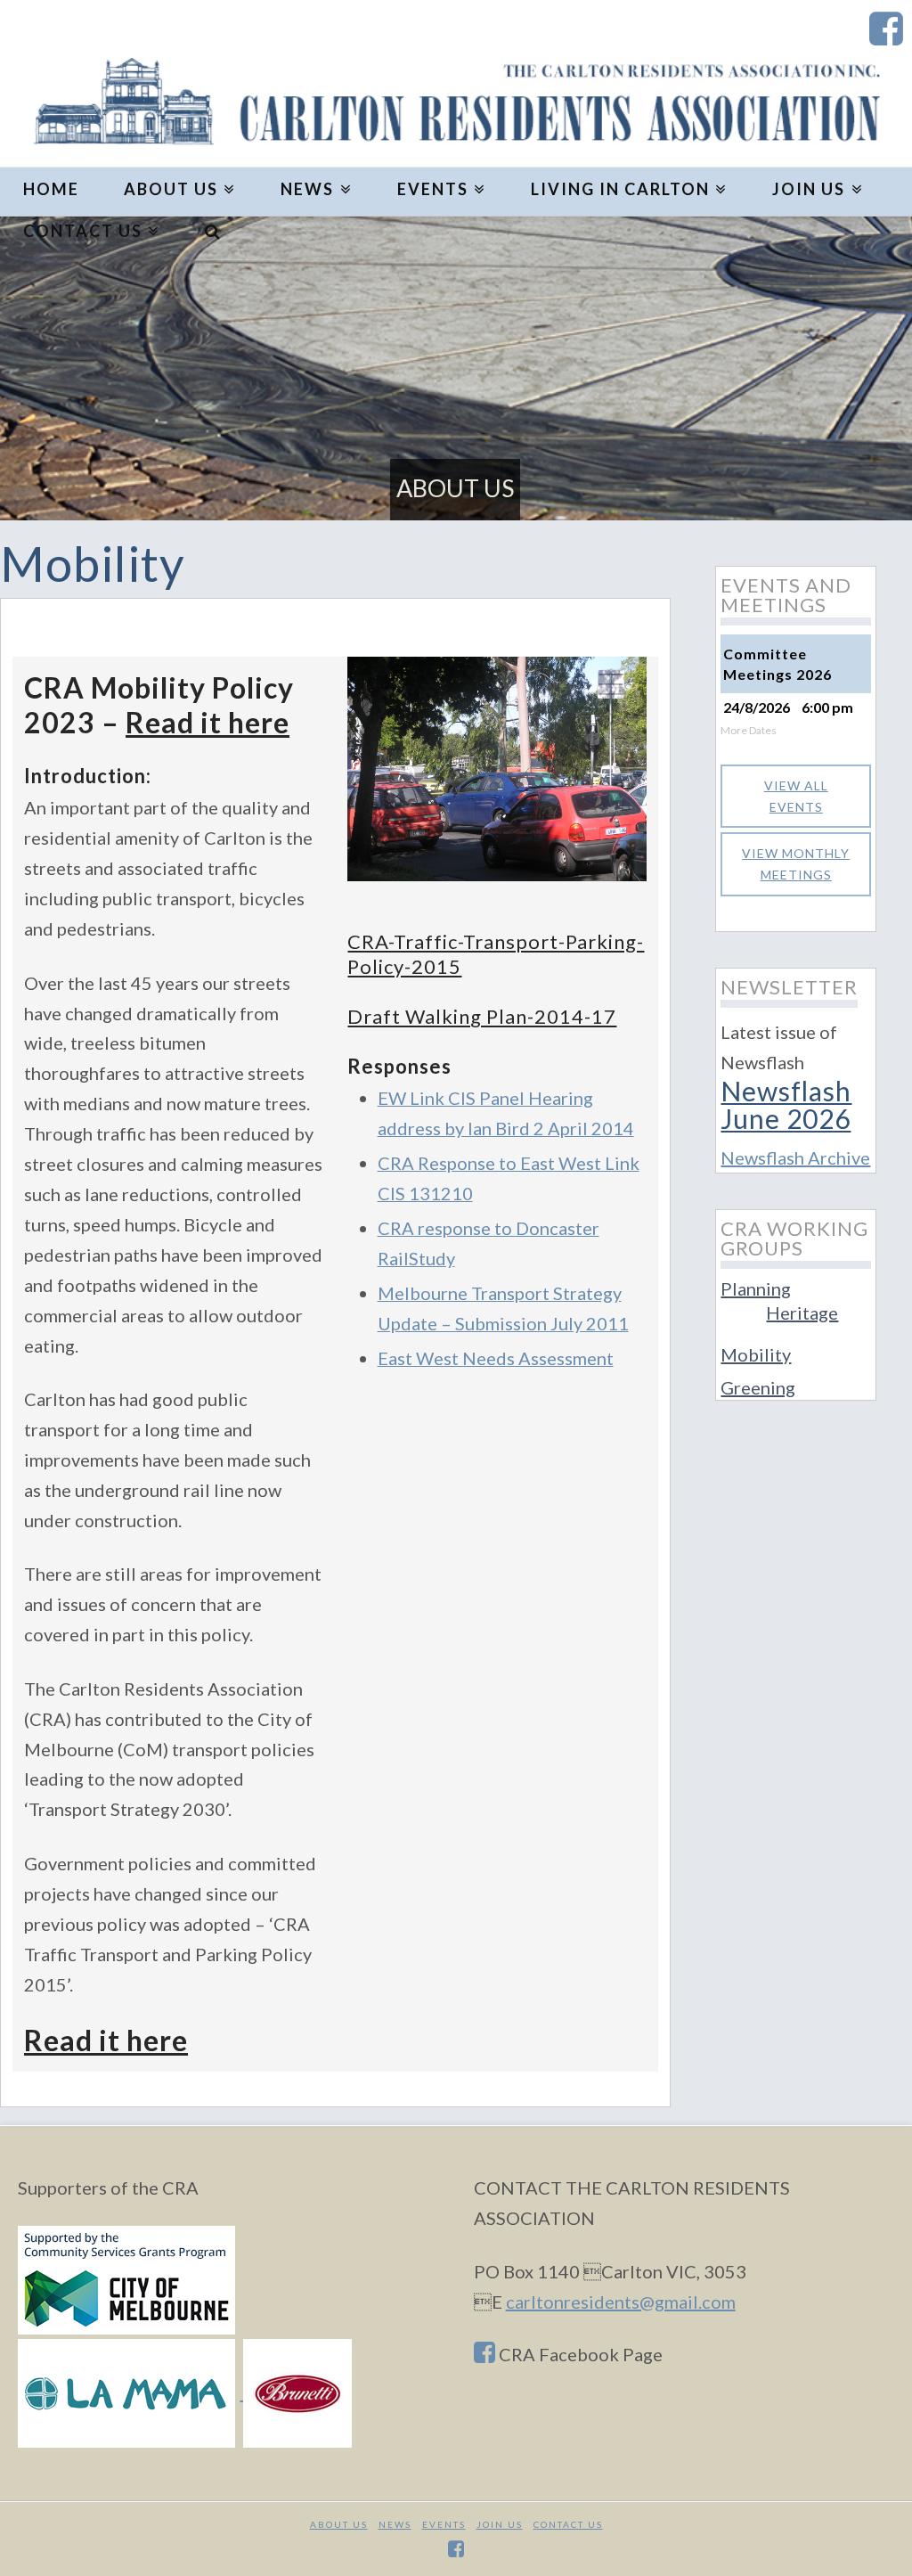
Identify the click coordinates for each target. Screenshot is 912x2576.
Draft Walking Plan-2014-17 (482, 1016)
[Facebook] (886, 29)
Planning (756, 1288)
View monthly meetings (796, 864)
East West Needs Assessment (496, 1358)
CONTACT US (568, 2524)
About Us (339, 2524)
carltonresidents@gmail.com (621, 2302)
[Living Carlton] (456, 103)
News (395, 2524)
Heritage (802, 1313)
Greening (758, 1387)
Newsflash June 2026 (786, 1104)
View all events (796, 796)
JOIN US (500, 2524)
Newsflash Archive (795, 1157)
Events (444, 2524)
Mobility (756, 1354)
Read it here (208, 722)
